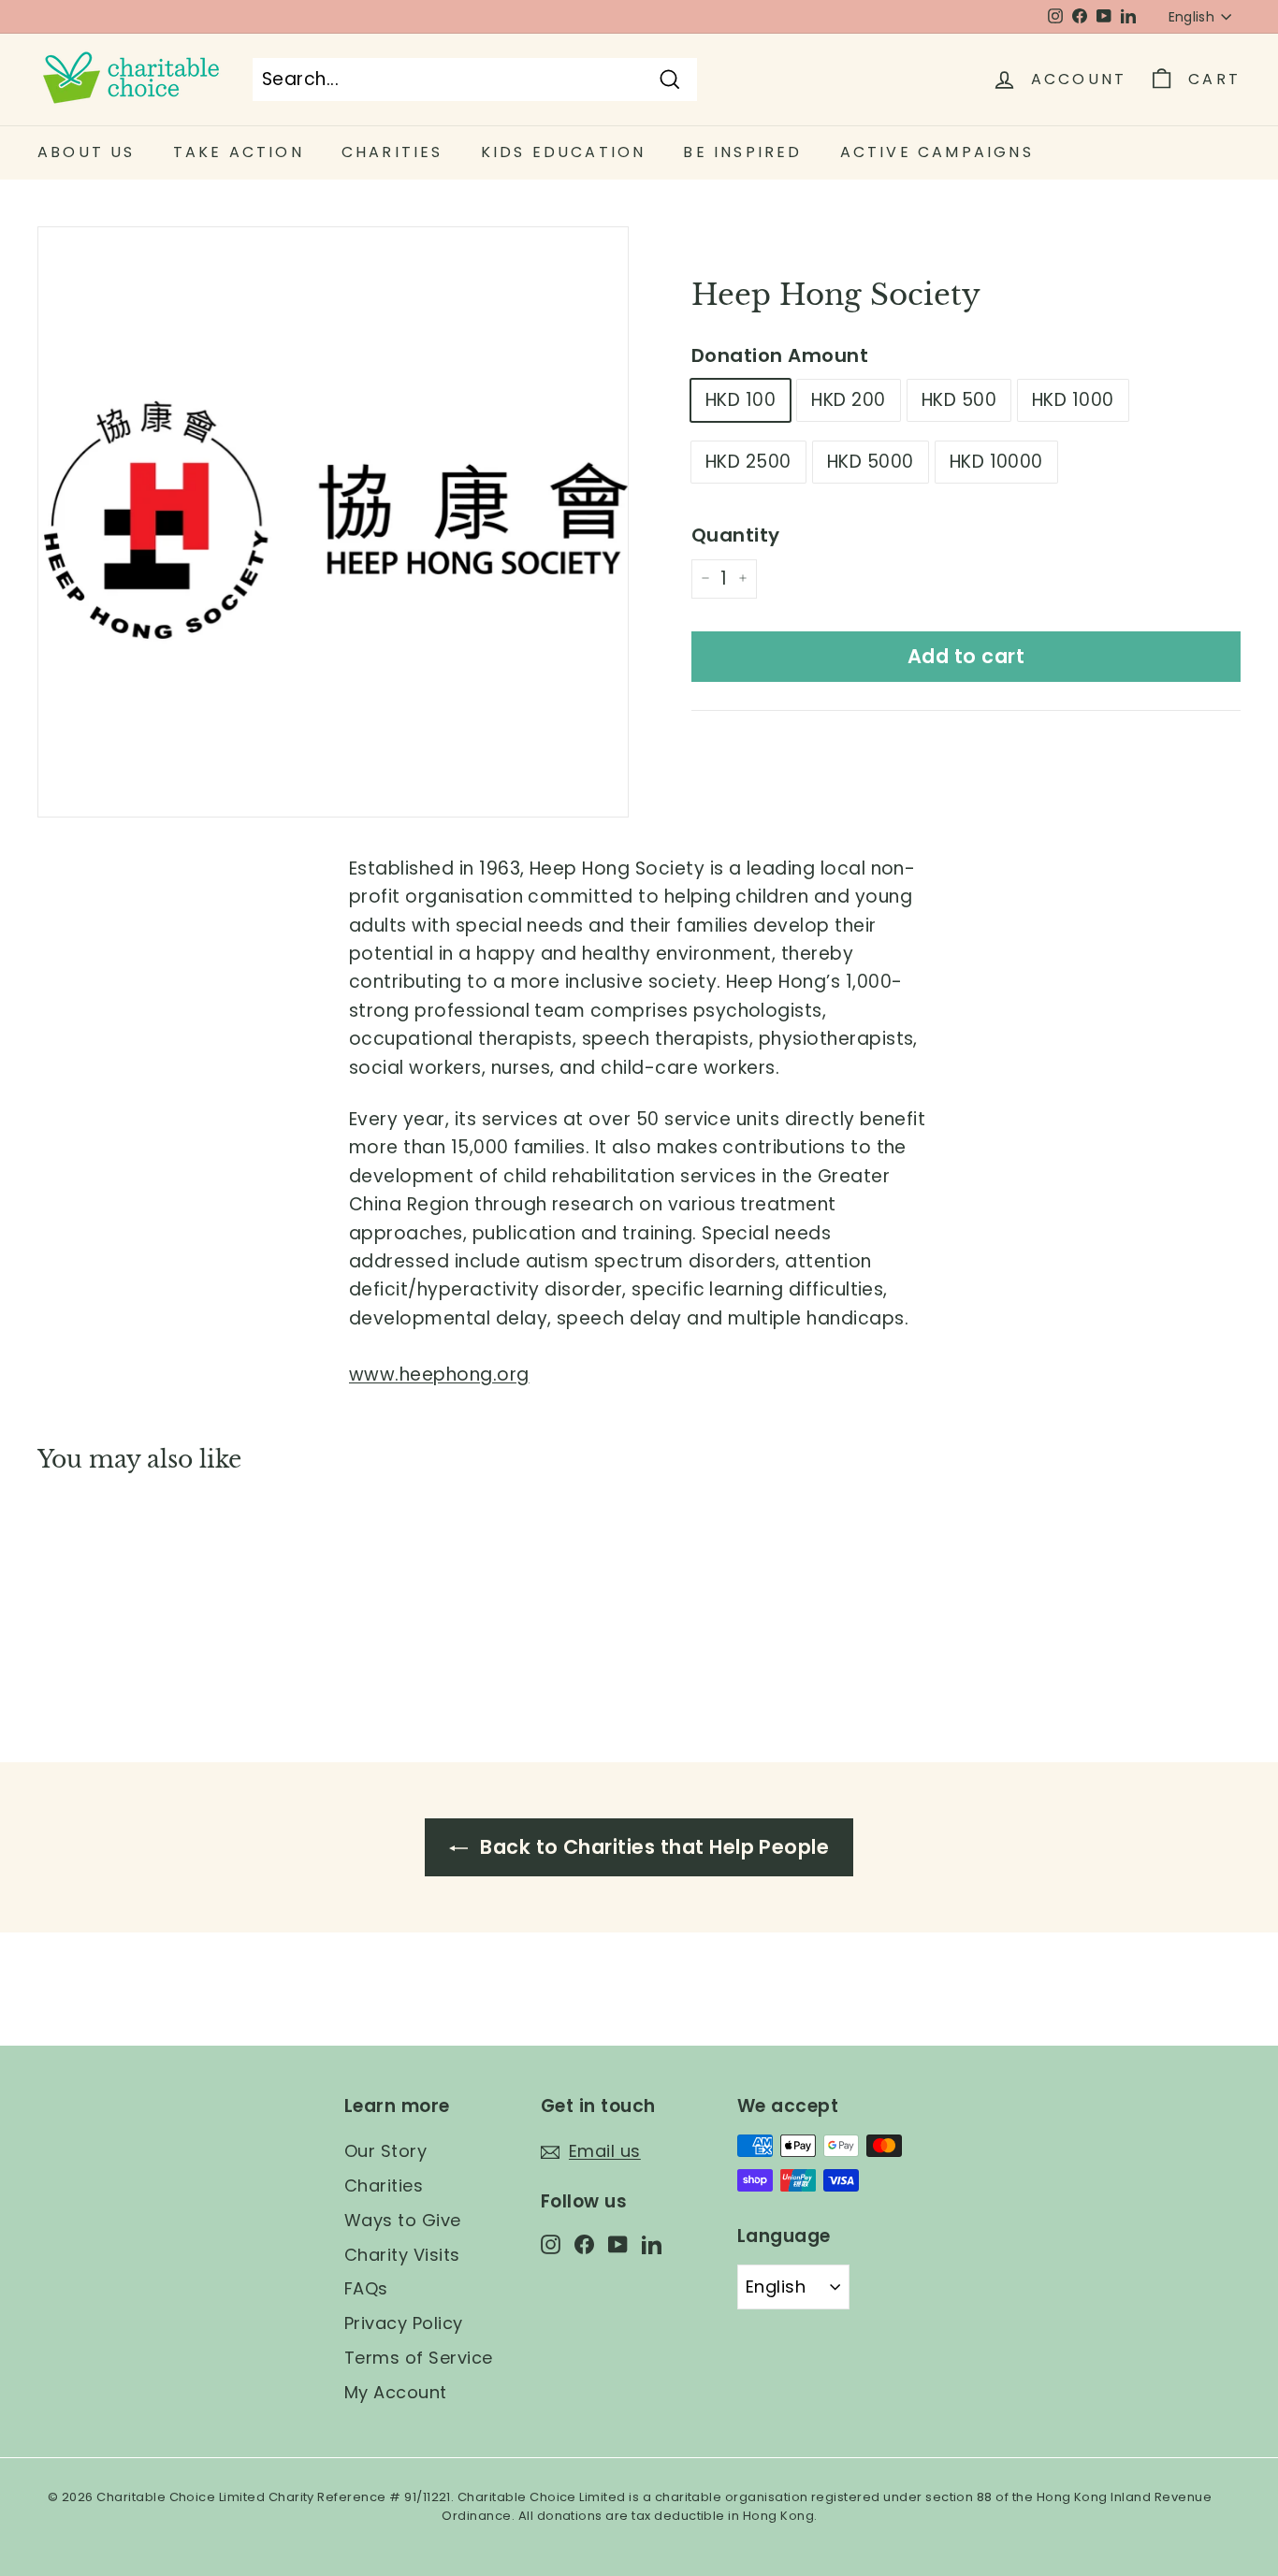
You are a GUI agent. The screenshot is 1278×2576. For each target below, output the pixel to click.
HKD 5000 (871, 461)
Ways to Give (403, 2220)
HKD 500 (959, 400)
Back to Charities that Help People (653, 1847)
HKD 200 (848, 400)
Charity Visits (402, 2255)
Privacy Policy (404, 2323)
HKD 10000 (996, 461)
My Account (396, 2392)
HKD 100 (741, 400)
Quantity (736, 534)
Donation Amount (780, 355)
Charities (384, 2185)
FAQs (366, 2288)
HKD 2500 (748, 461)
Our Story (385, 2151)
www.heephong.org (439, 1375)
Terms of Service (419, 2358)
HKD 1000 (1073, 400)
